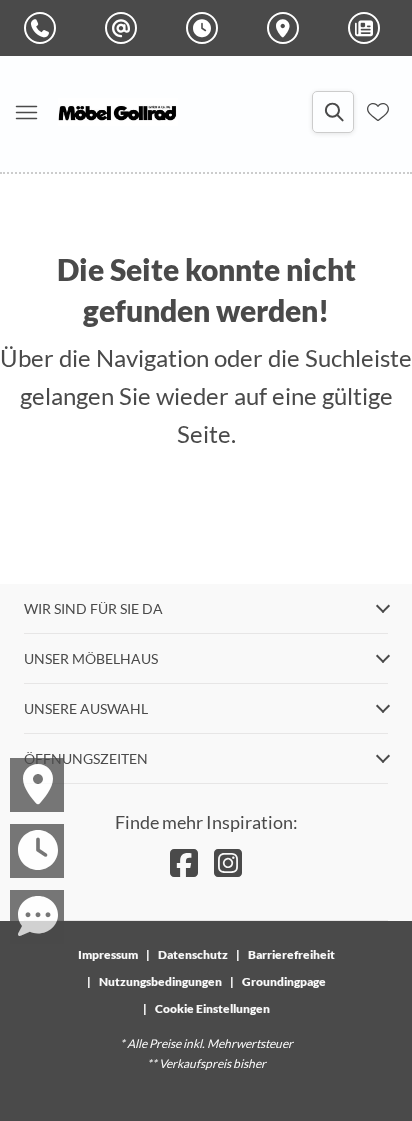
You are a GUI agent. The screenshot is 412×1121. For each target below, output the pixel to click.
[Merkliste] (378, 112)
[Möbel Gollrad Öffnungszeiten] (206, 28)
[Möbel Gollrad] (118, 112)
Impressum (108, 954)
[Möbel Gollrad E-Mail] (125, 28)
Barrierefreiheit (291, 954)
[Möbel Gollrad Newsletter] (368, 28)
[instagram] (228, 862)
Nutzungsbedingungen (160, 981)
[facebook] (184, 862)
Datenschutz (193, 954)
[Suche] (333, 112)
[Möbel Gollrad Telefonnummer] (44, 28)
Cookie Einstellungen (212, 1008)
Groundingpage (284, 981)
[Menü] (26, 112)
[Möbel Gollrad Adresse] (287, 28)
